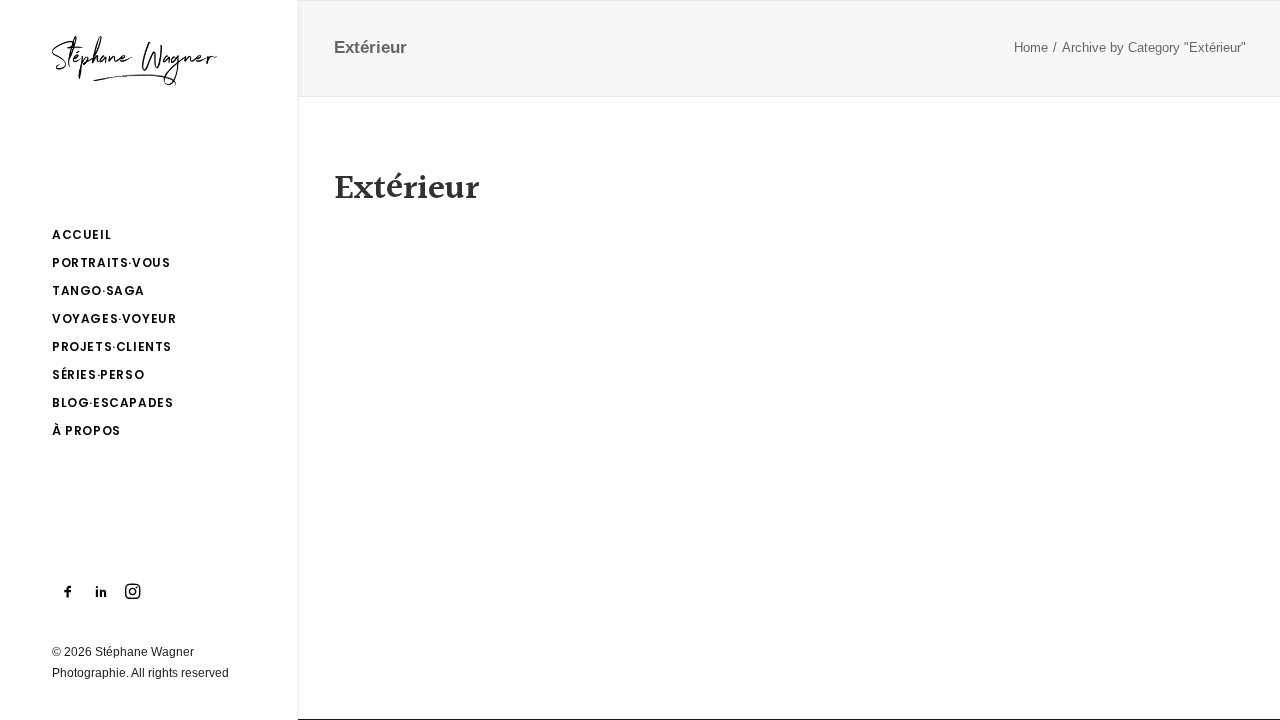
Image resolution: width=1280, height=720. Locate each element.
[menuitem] (68, 592)
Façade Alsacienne (468, 261)
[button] (68, 592)
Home (1031, 47)
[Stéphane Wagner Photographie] (147, 61)
